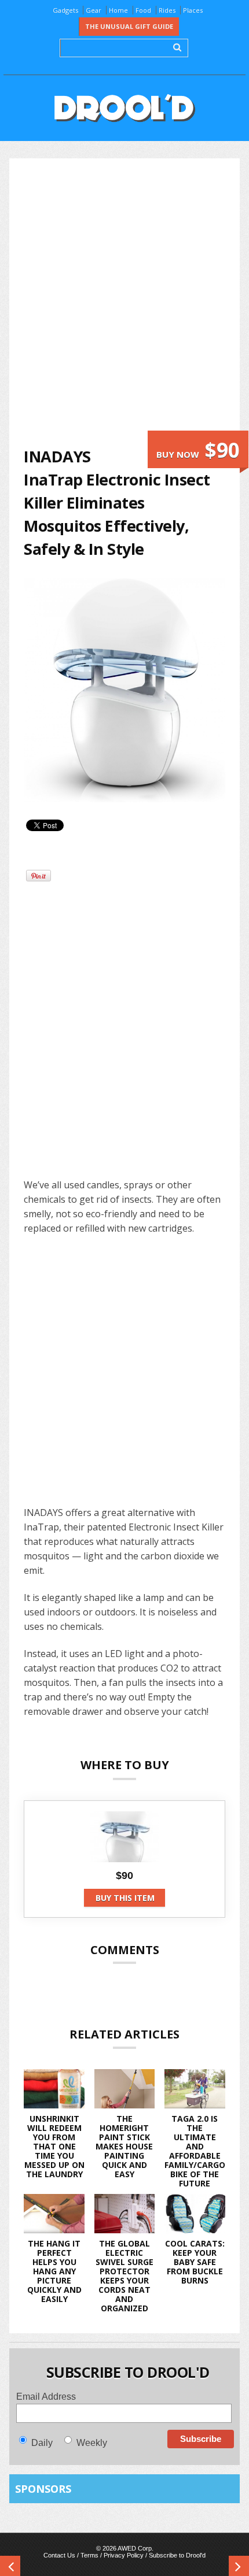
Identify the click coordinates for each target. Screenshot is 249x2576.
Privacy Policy (124, 2555)
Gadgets (65, 10)
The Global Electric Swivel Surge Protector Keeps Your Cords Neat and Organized (124, 2276)
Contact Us (59, 2555)
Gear (94, 10)
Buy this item (125, 1898)
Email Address (46, 2397)
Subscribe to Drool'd (177, 2555)
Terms (89, 2555)
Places (193, 10)
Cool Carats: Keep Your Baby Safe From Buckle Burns (195, 2262)
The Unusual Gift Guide (129, 26)
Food (143, 10)
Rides (167, 10)
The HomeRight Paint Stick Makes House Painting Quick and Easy (124, 2146)
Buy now (198, 450)
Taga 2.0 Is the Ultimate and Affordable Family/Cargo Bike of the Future (195, 2151)
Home (118, 10)
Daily (42, 2443)
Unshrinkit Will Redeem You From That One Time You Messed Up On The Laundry (54, 2146)
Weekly (92, 2443)
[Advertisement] (124, 302)
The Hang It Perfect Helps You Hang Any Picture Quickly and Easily (54, 2271)
